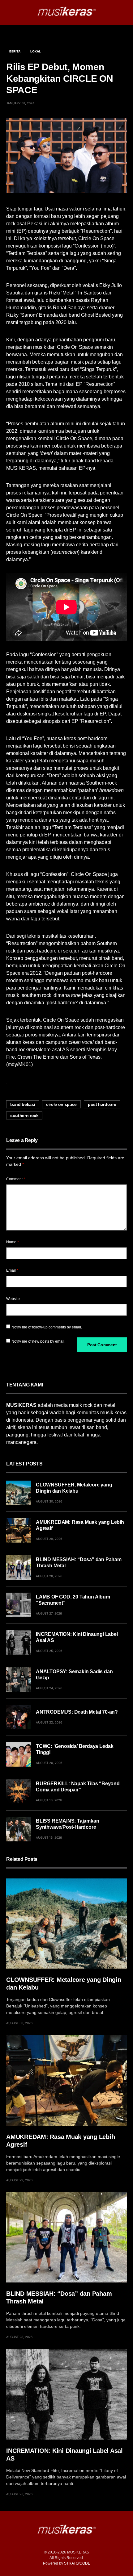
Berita (15, 51)
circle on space (61, 1104)
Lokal (36, 51)
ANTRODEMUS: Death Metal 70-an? (77, 1712)
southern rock (24, 1115)
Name (13, 1242)
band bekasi (23, 1104)
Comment (16, 1179)
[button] (8, 12)
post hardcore (102, 1104)
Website (13, 1299)
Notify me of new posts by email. (38, 1341)
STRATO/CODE (77, 2563)
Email (12, 1270)
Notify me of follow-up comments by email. (47, 1327)
